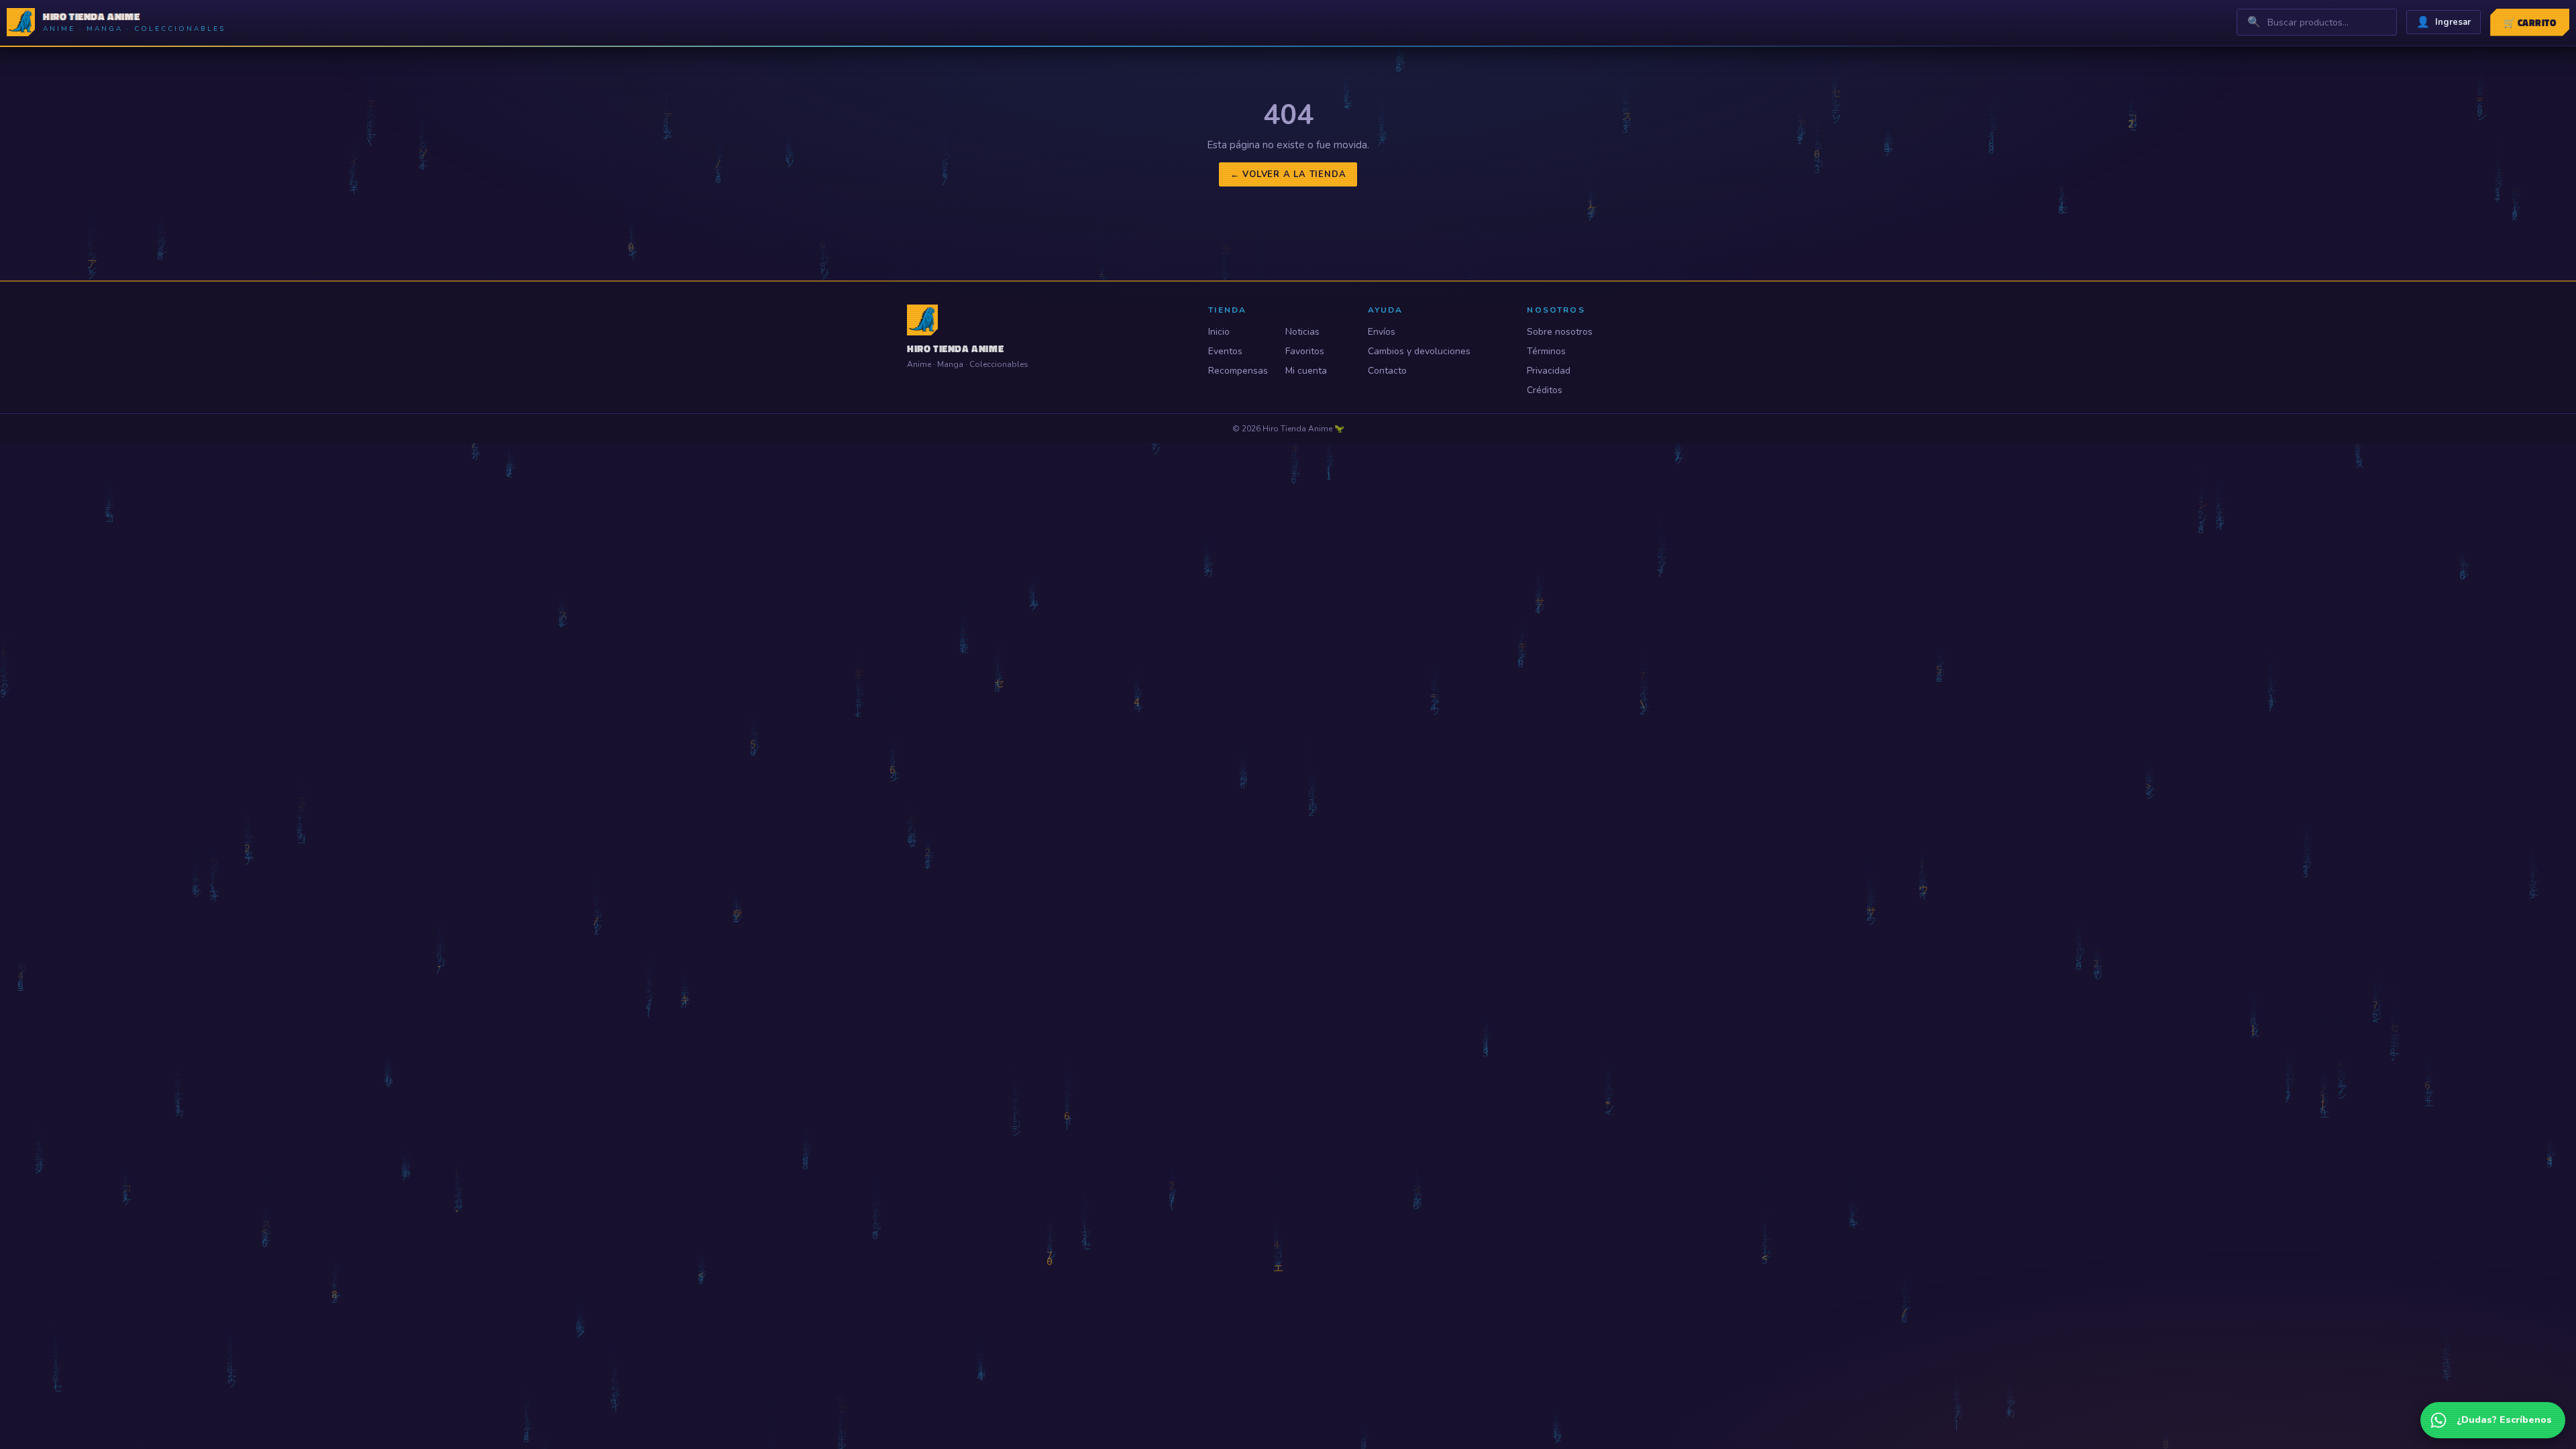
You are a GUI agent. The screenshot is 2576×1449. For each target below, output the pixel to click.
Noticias (1302, 332)
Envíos (1382, 332)
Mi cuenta (1306, 371)
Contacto (1387, 371)
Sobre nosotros (1560, 332)
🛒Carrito (2530, 22)
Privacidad (1549, 371)
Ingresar (2444, 22)
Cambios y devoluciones (1419, 351)
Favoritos (1305, 351)
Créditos (1545, 390)
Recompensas (1238, 371)
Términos (1546, 351)
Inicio (1219, 332)
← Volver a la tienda (1288, 174)
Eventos (1225, 351)
